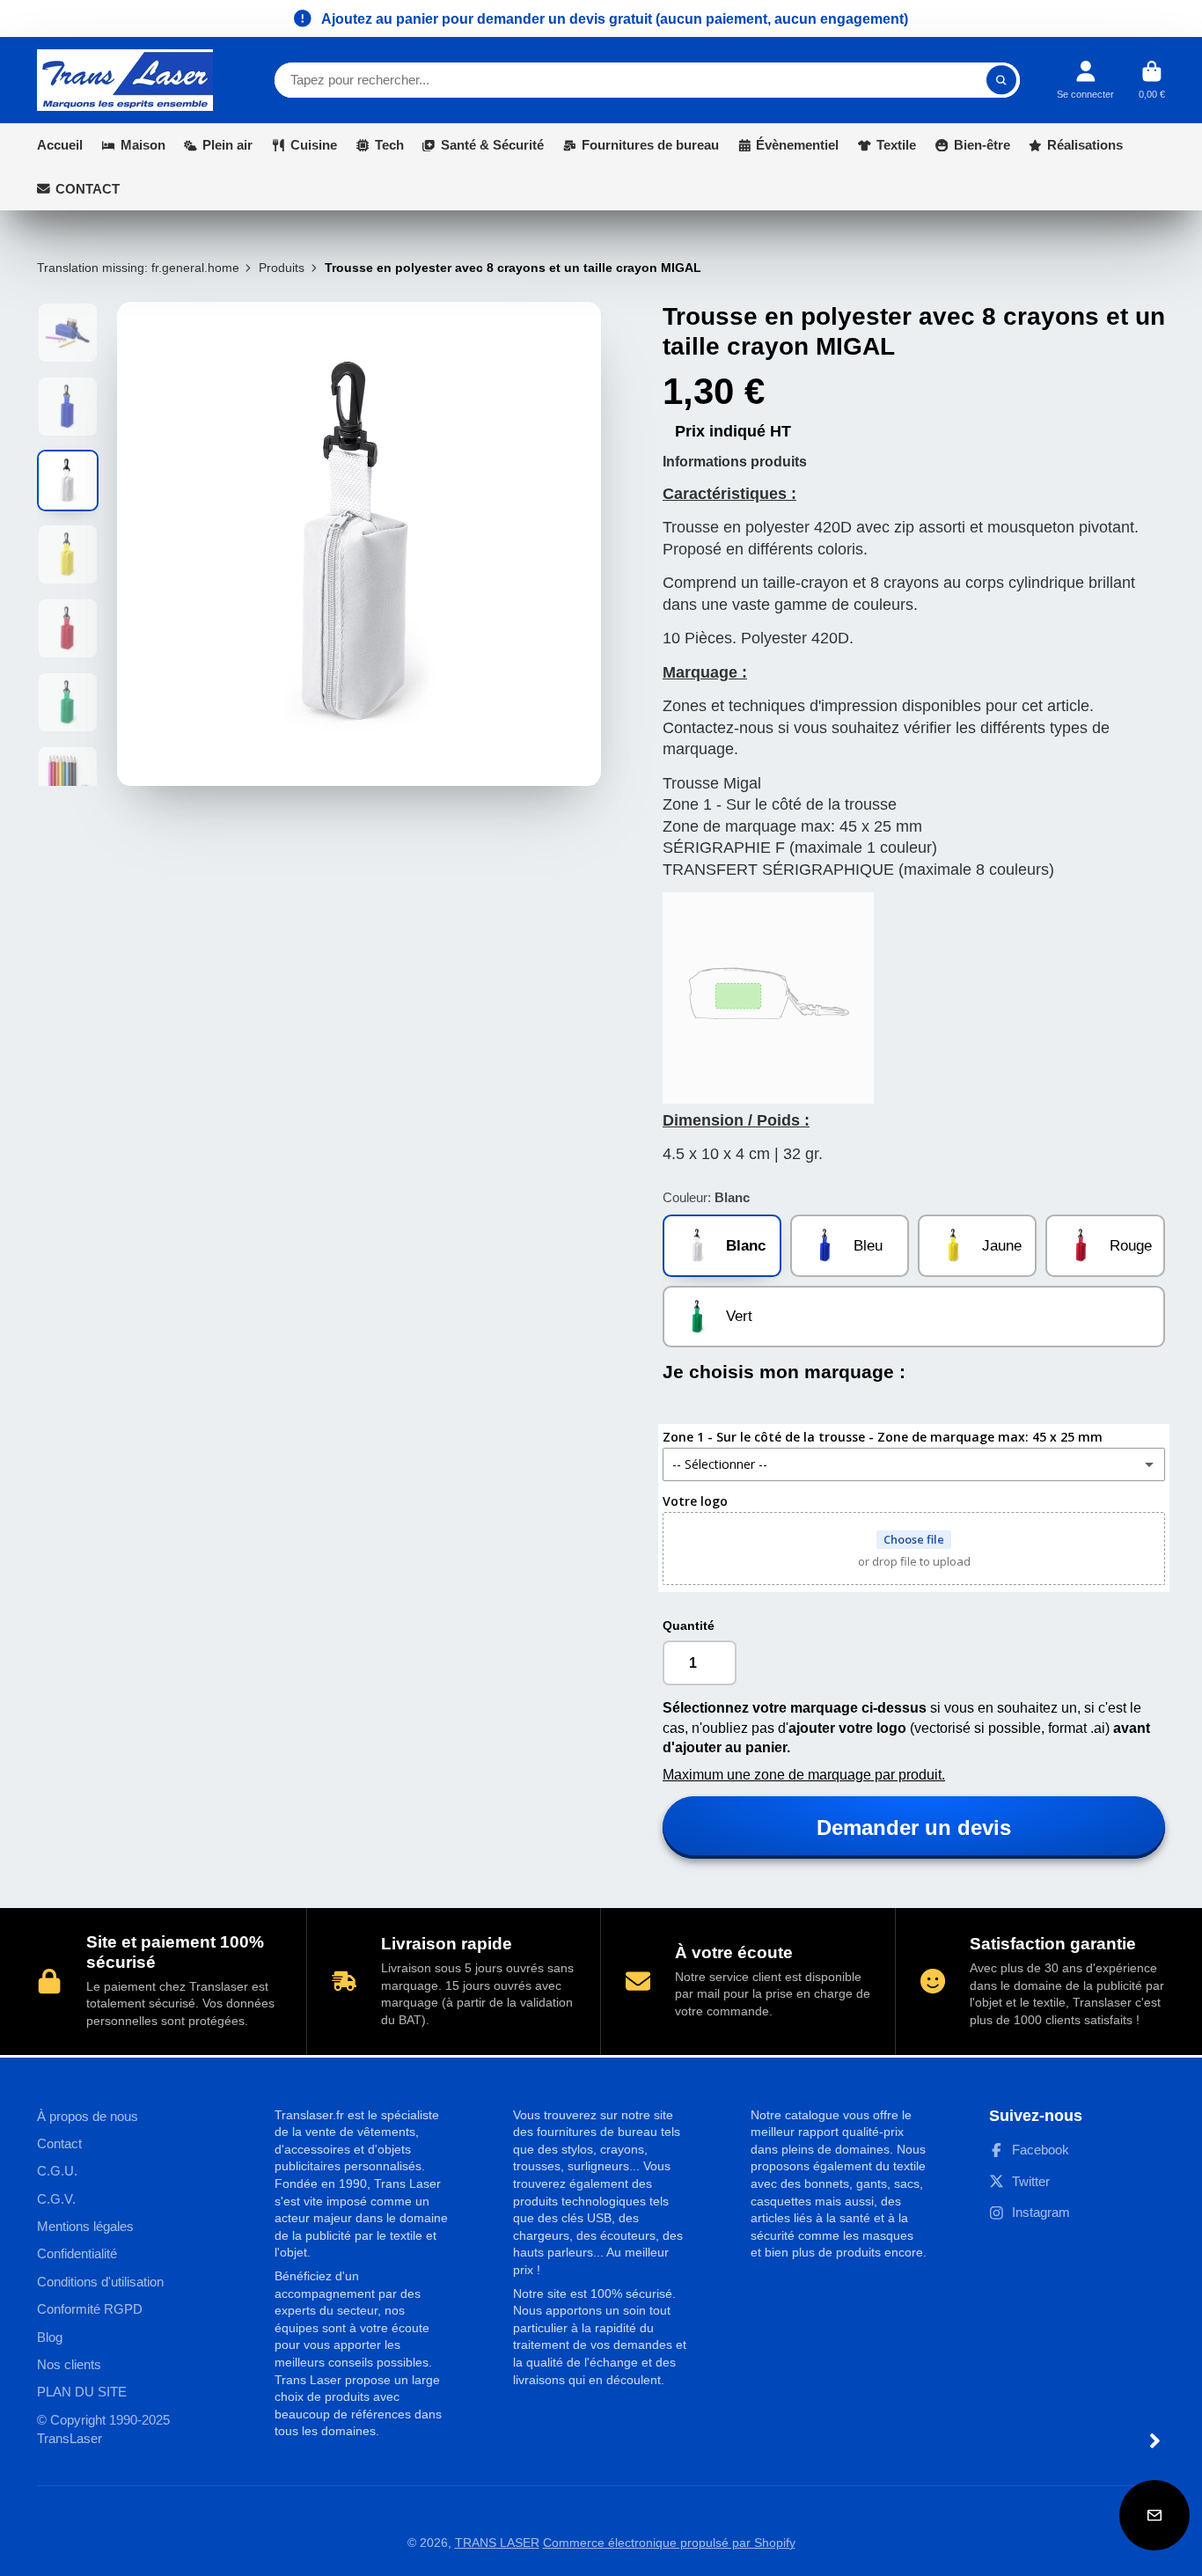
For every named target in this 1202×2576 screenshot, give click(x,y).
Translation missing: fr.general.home (138, 268)
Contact (59, 2143)
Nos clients (69, 2364)
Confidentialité (77, 2253)
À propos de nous (88, 2116)
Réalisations (1085, 145)
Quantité (689, 1626)
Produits (282, 268)
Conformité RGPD (90, 2309)
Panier (1152, 80)
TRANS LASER (497, 2543)
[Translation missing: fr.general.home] (125, 80)
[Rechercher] (1001, 80)
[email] (1154, 2515)
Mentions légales (85, 2226)
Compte (1085, 80)
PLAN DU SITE (82, 2392)
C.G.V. (56, 2199)
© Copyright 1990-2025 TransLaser (103, 2429)
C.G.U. (57, 2171)
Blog (50, 2337)
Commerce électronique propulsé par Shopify (669, 2543)
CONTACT (88, 189)
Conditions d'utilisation (100, 2282)
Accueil (60, 145)
